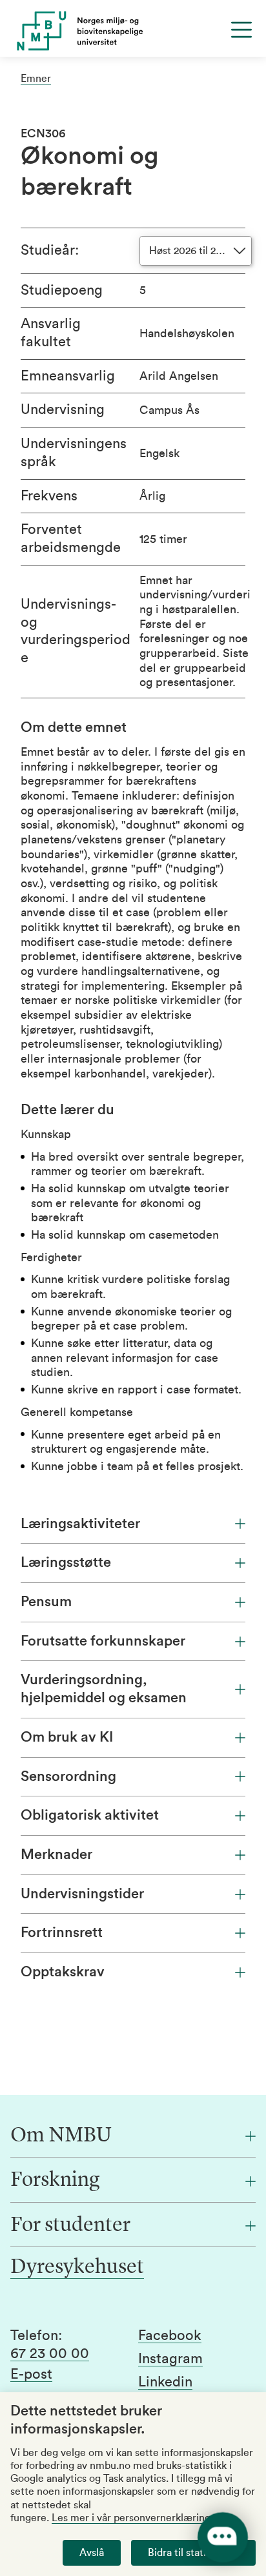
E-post (31, 2374)
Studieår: (50, 250)
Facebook (170, 2335)
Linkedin (165, 2382)
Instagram (170, 2359)
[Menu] (241, 30)
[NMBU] (133, 31)
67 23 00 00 (50, 2354)
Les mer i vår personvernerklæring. (132, 2518)
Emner (36, 79)
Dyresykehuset (77, 2268)
